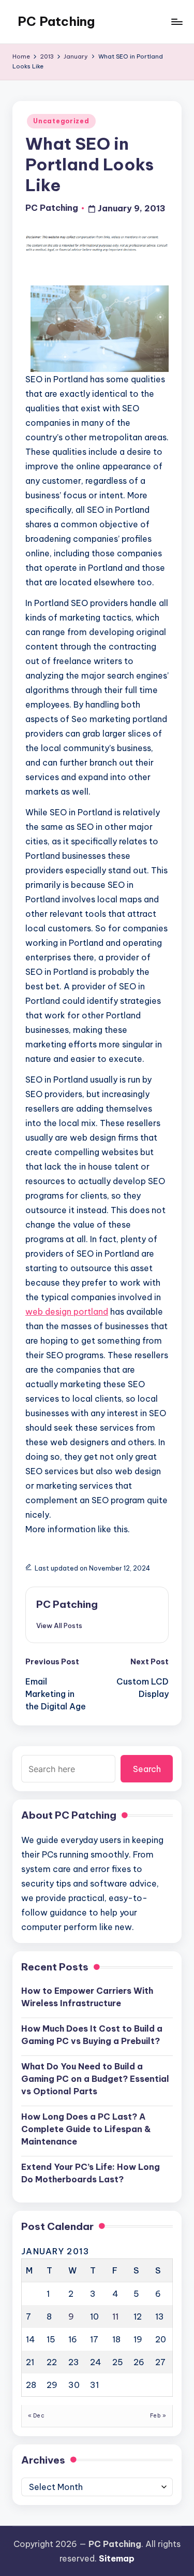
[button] (59, 1625)
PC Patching (56, 21)
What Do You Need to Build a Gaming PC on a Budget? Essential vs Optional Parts (95, 2079)
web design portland (67, 1312)
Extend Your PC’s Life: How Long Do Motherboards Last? (91, 2173)
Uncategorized (61, 121)
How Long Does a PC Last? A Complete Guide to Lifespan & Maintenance (86, 2129)
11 (115, 2316)
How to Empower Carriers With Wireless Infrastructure (87, 1997)
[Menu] (176, 21)
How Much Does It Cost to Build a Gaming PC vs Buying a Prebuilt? (92, 2035)
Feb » (158, 2416)
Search (147, 1769)
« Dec (36, 2416)
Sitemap (117, 2558)
